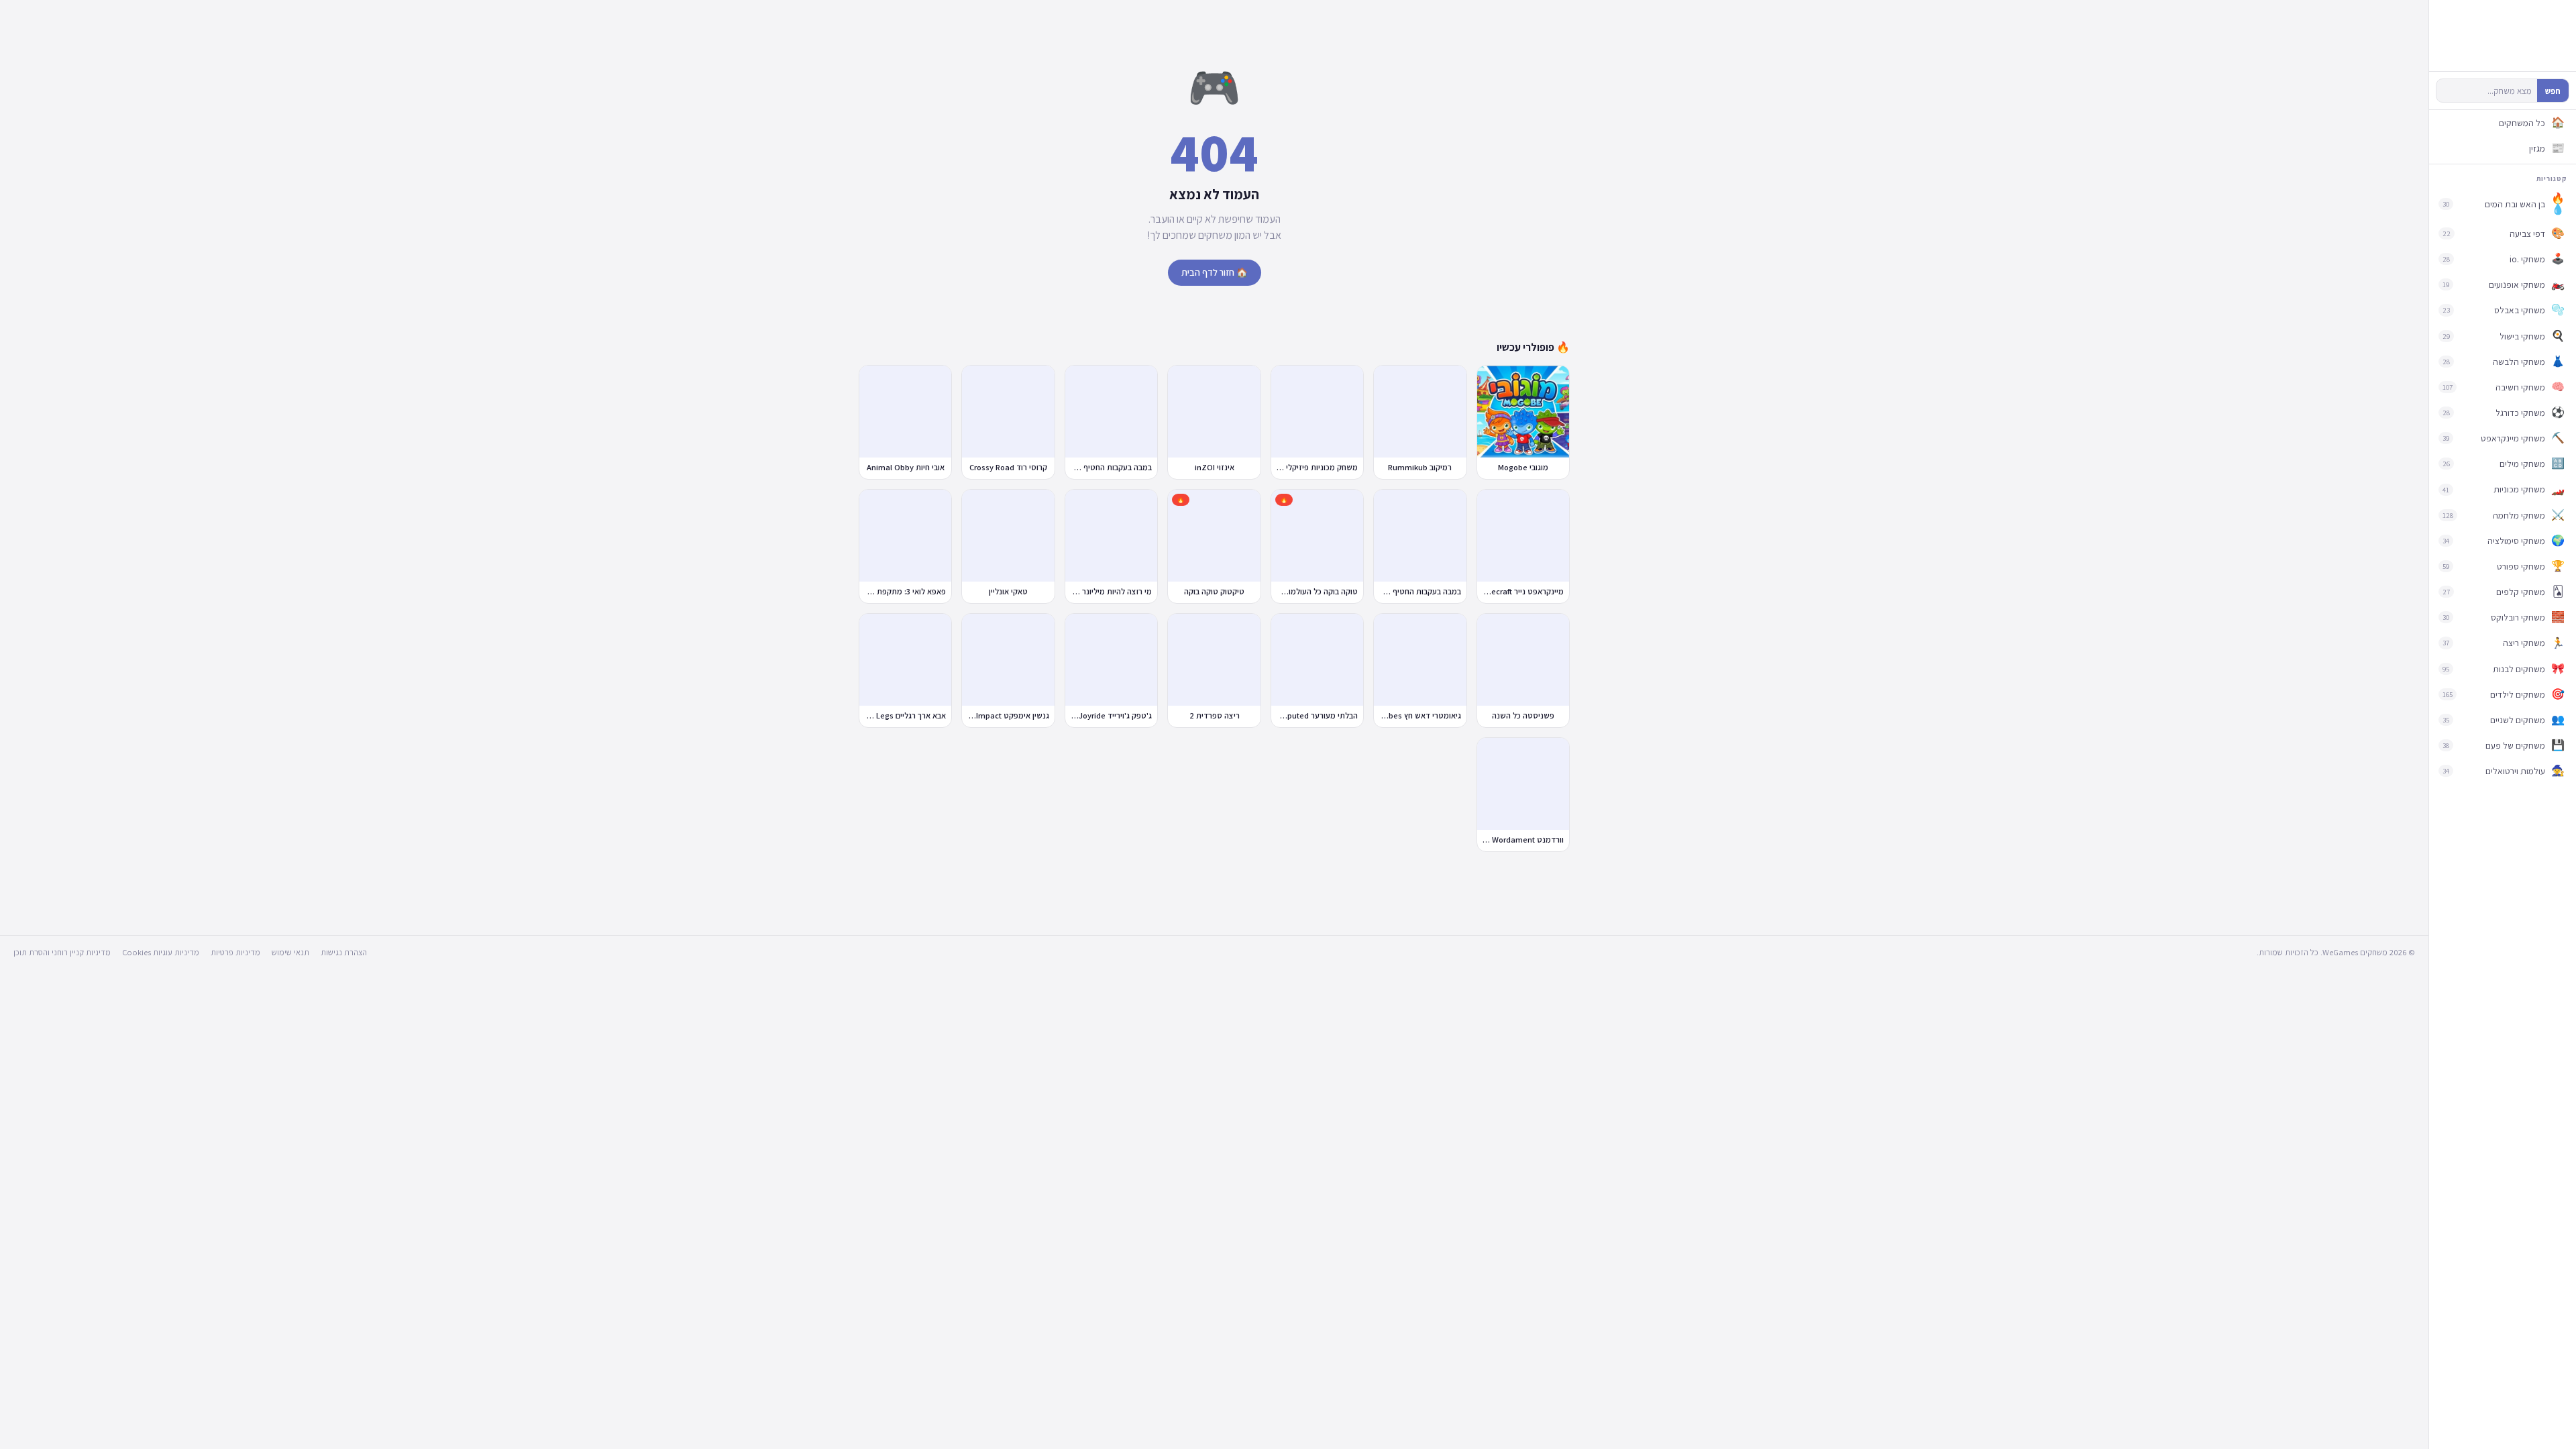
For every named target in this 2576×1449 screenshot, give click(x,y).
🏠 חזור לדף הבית (1215, 272)
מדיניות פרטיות (235, 952)
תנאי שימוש (290, 952)
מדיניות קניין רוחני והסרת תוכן (62, 952)
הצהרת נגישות (344, 952)
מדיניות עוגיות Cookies (161, 952)
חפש (2553, 91)
